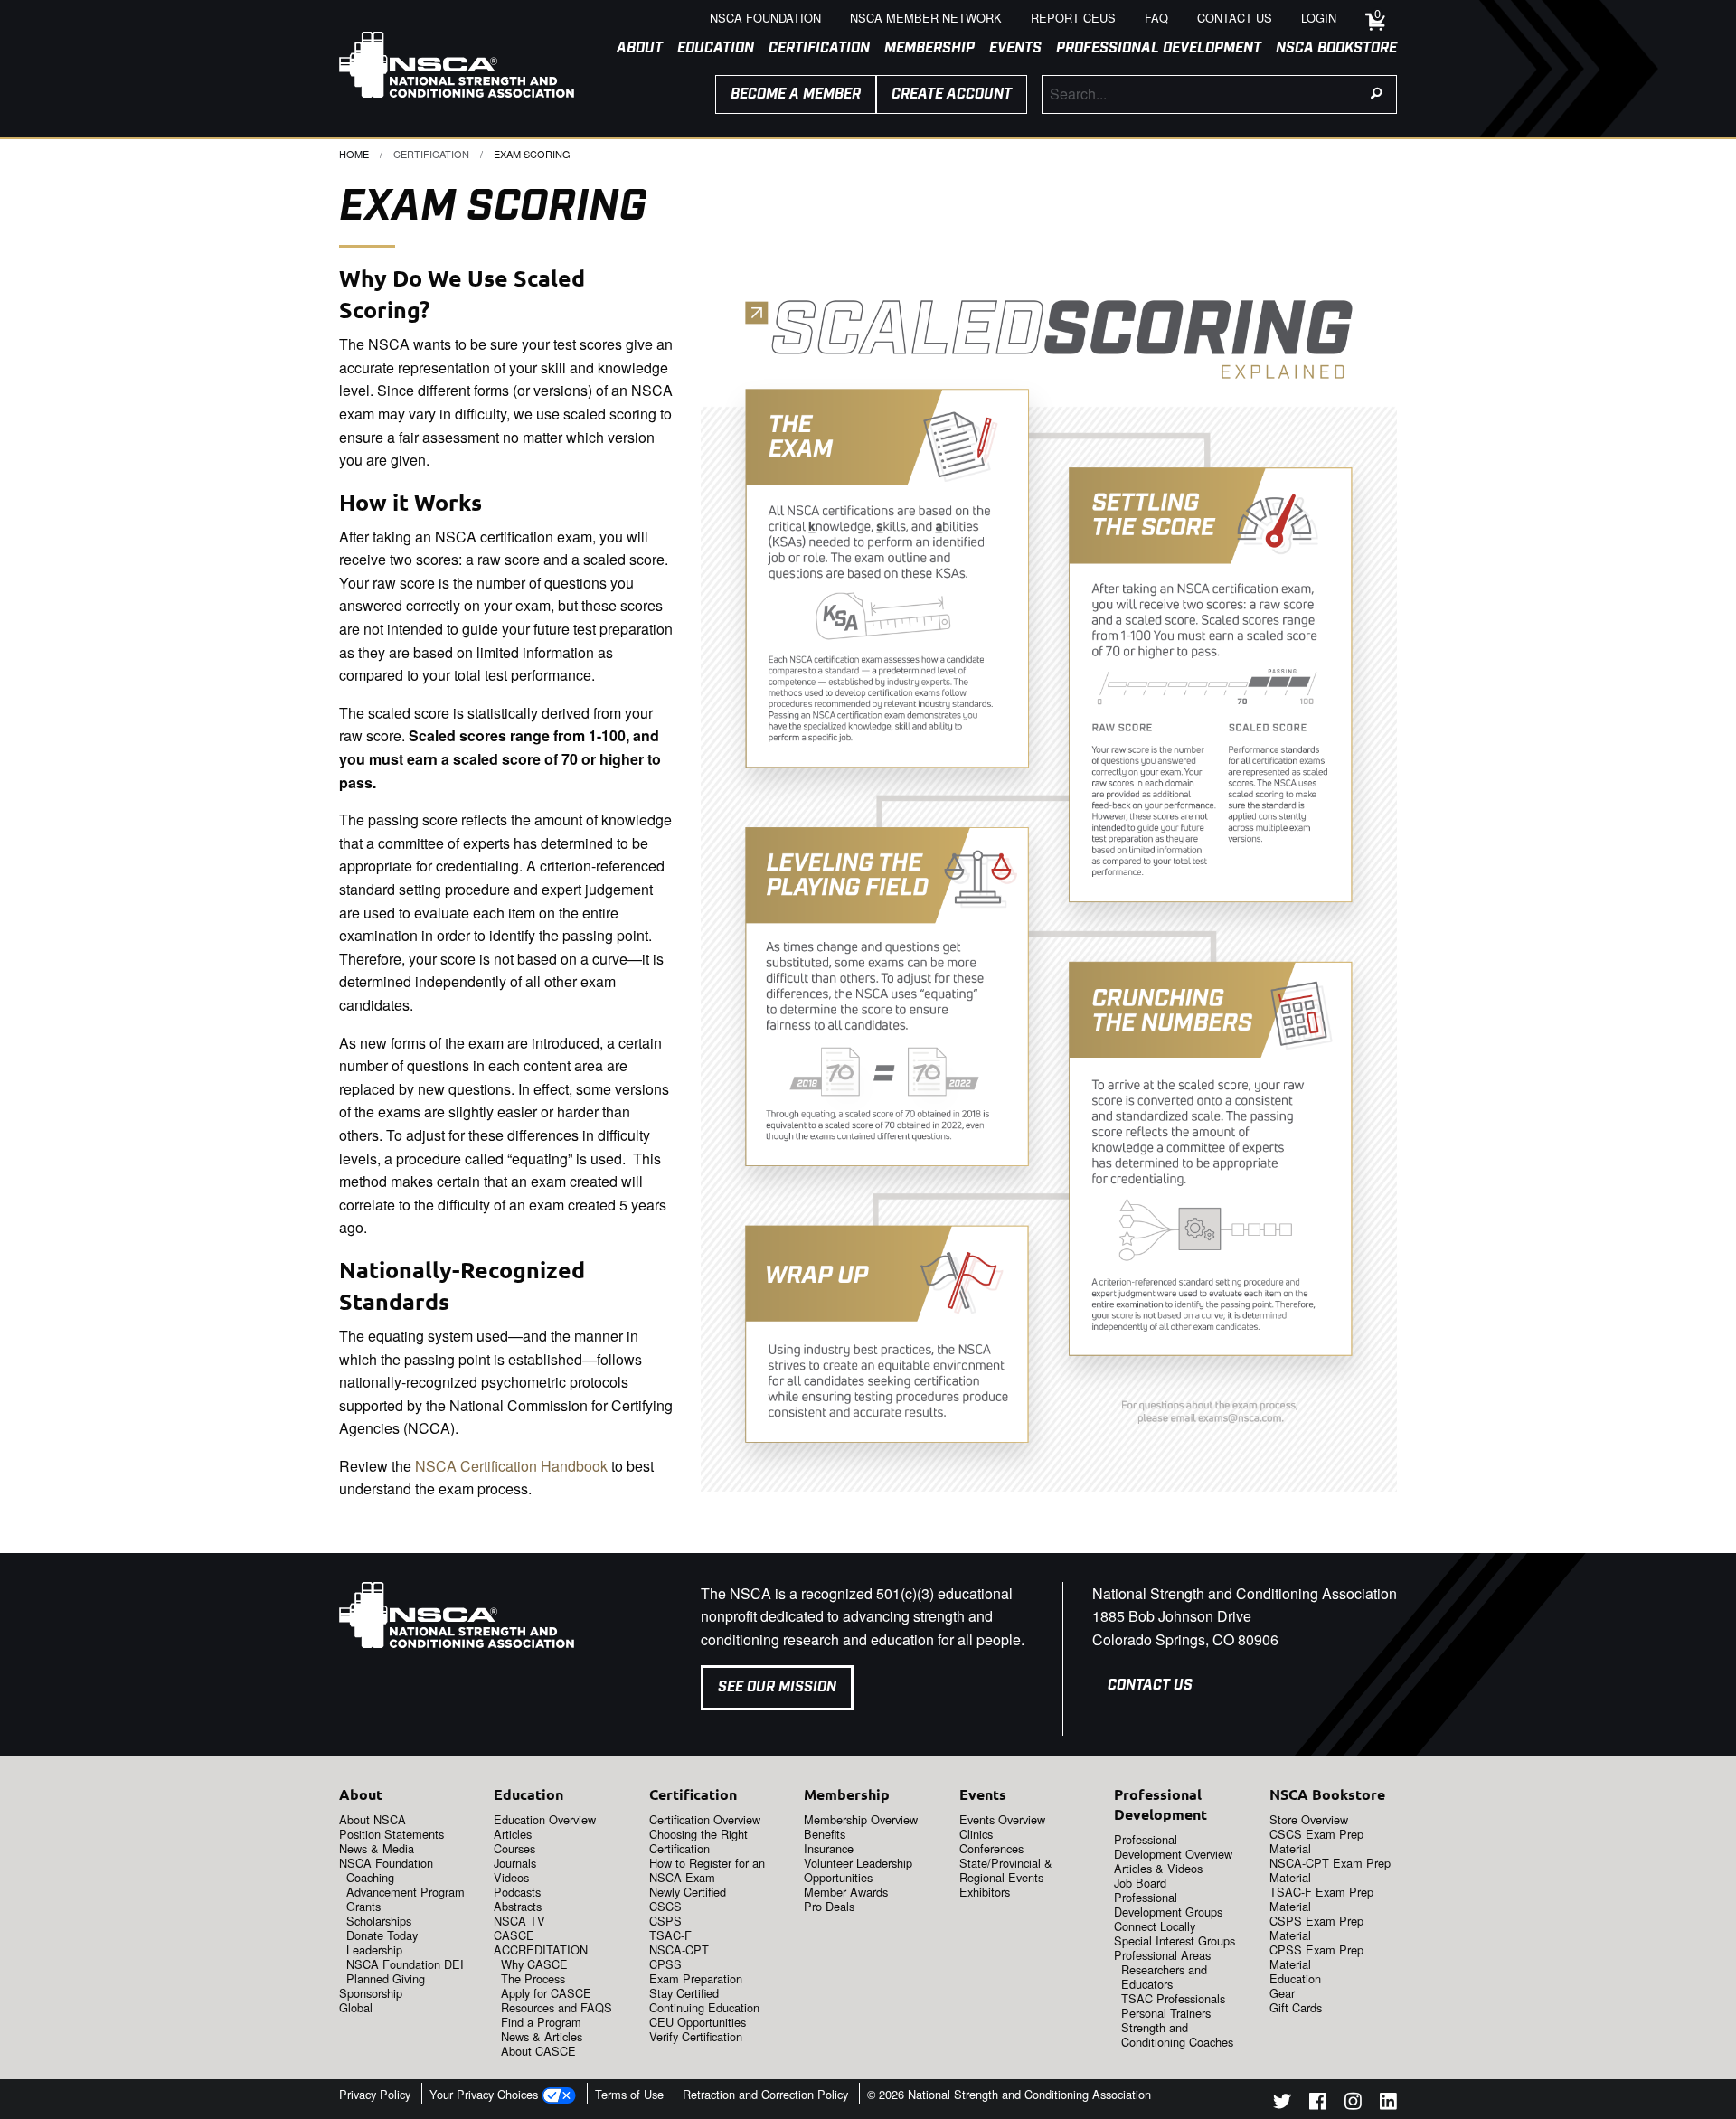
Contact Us (1150, 1686)
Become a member (796, 94)
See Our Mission (777, 1687)
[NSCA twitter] (1282, 2104)
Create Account (952, 94)
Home (354, 154)
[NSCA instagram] (1353, 2104)
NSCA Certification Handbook (511, 1466)
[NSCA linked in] (1388, 2104)
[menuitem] (632, 49)
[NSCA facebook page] (1318, 2104)
